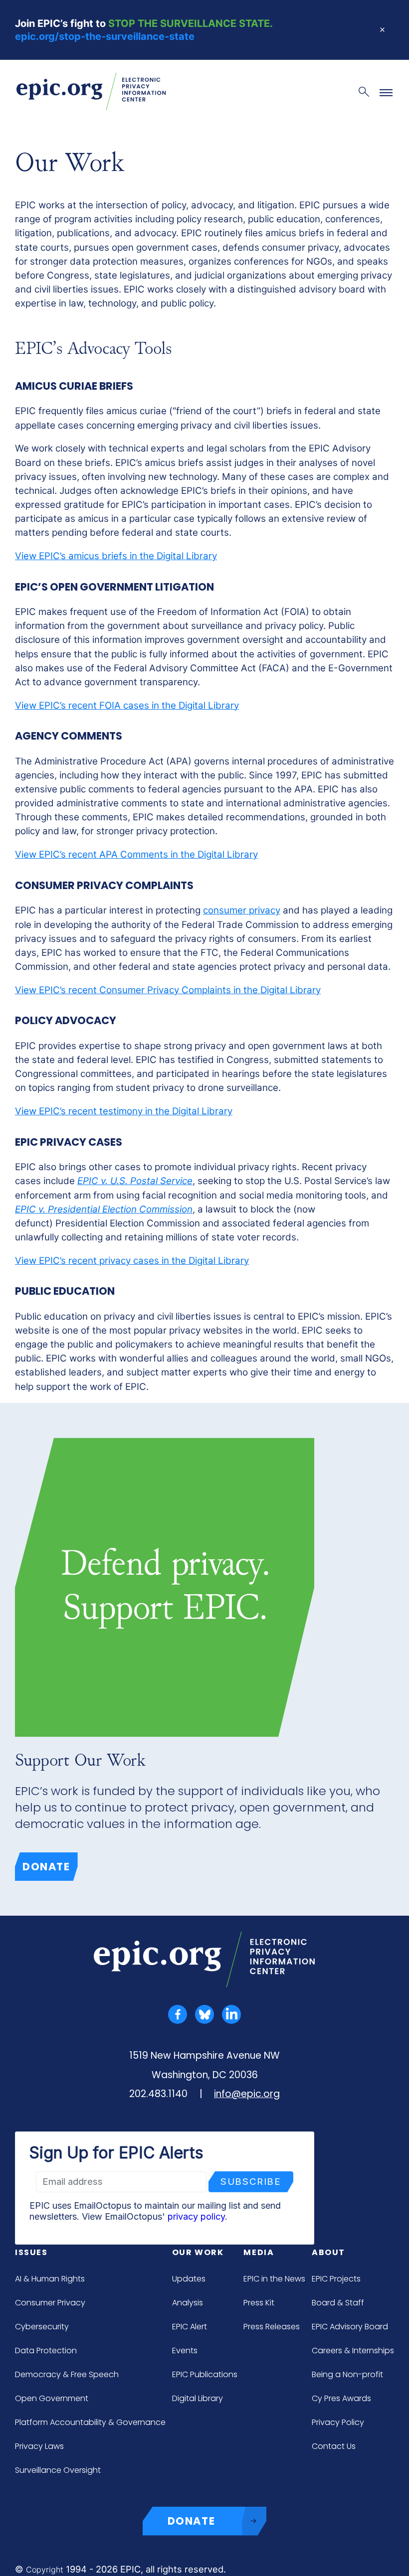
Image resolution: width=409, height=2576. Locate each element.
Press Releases (272, 2327)
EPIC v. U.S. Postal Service (135, 1181)
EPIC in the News (274, 2279)
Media (259, 2252)
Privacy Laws (39, 2446)
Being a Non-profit (347, 2374)
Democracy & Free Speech (67, 2374)
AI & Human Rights (50, 2279)
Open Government (52, 2398)
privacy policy (196, 2216)
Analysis (188, 2303)
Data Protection (46, 2350)
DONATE (192, 2521)
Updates (189, 2279)
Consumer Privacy (50, 2303)
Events (185, 2350)
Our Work (198, 2252)
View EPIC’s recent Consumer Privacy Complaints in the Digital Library (168, 990)
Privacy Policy (338, 2422)
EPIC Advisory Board (350, 2327)
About (328, 2252)
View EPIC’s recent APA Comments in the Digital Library (136, 854)
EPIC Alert (190, 2327)
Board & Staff (338, 2303)
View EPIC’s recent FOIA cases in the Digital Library (127, 705)
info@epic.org (247, 2094)
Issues (31, 2252)
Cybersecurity (42, 2327)
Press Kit (259, 2303)
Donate (46, 1867)
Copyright (45, 2570)
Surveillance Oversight (58, 2470)
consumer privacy (242, 910)
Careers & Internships (353, 2350)
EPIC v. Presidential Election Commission (104, 1209)
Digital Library (198, 2398)
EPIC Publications (205, 2374)
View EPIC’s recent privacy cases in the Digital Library (132, 1261)
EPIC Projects (336, 2279)
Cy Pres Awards (341, 2398)
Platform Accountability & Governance (90, 2422)
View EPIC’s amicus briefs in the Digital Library (116, 556)
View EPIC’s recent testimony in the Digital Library (124, 1111)
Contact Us (334, 2446)
